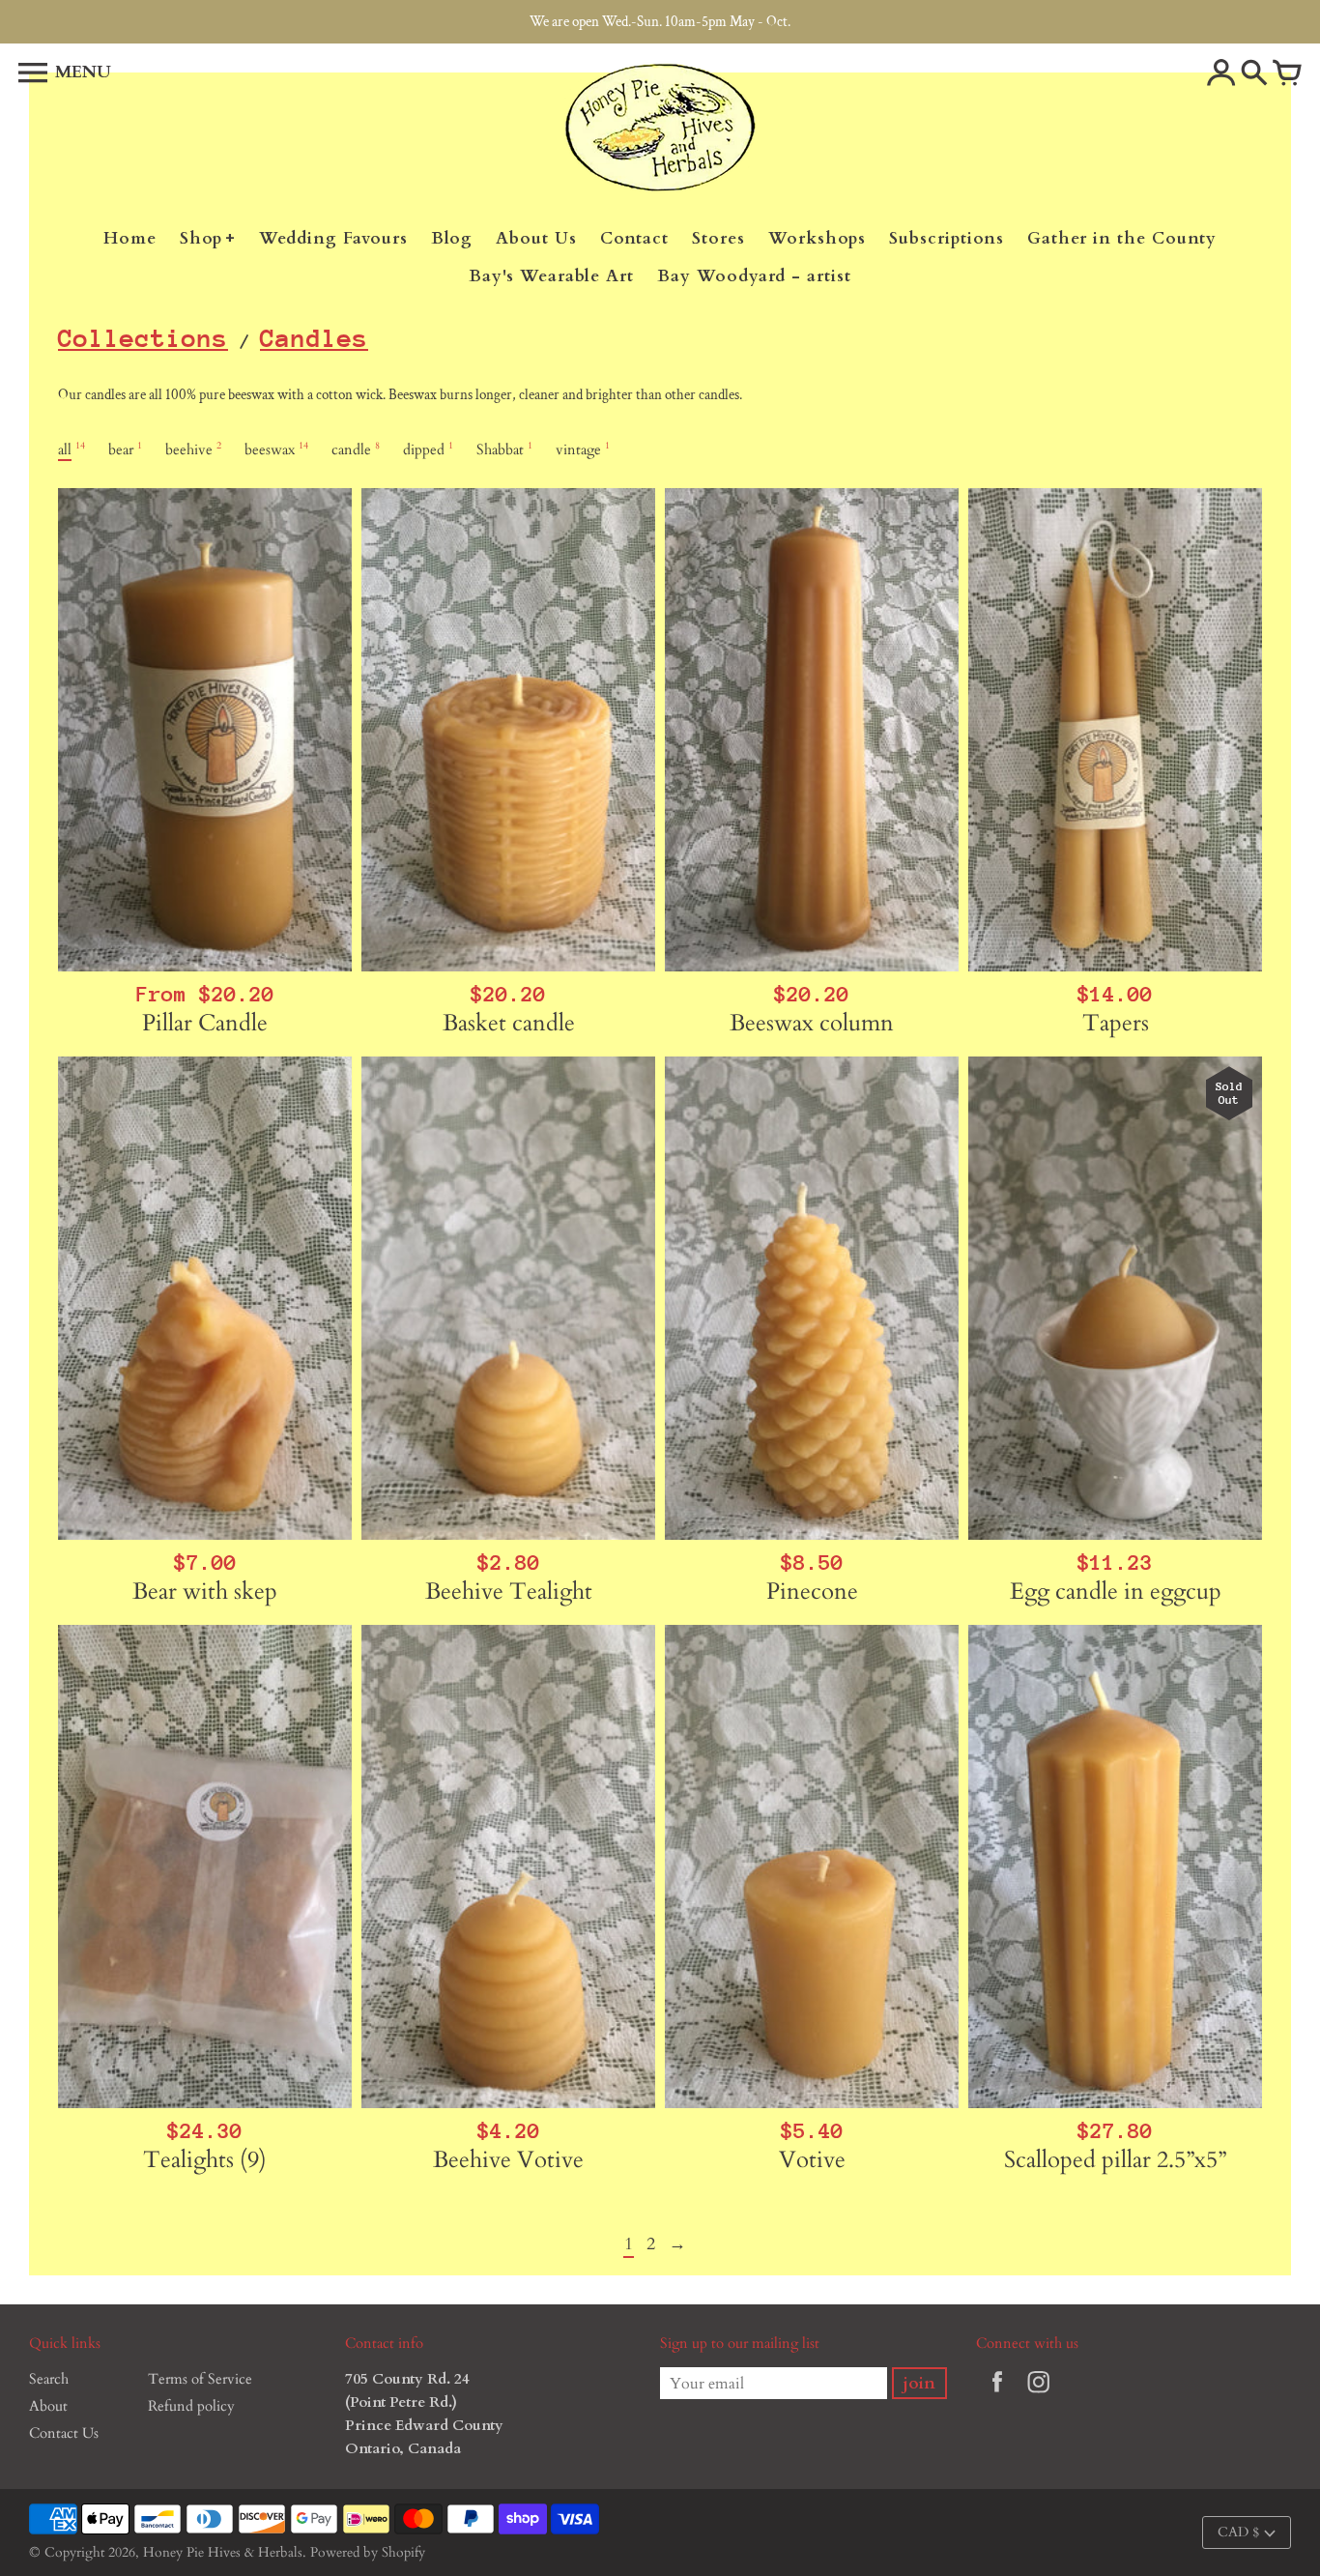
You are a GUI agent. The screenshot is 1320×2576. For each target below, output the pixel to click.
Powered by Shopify (368, 2552)
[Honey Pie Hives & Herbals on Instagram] (1039, 2395)
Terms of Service (200, 2379)
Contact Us (64, 2433)
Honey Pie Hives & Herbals (223, 2552)
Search (49, 2379)
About (48, 2406)
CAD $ (1238, 2532)
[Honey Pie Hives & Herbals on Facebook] (997, 2395)
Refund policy (191, 2406)
